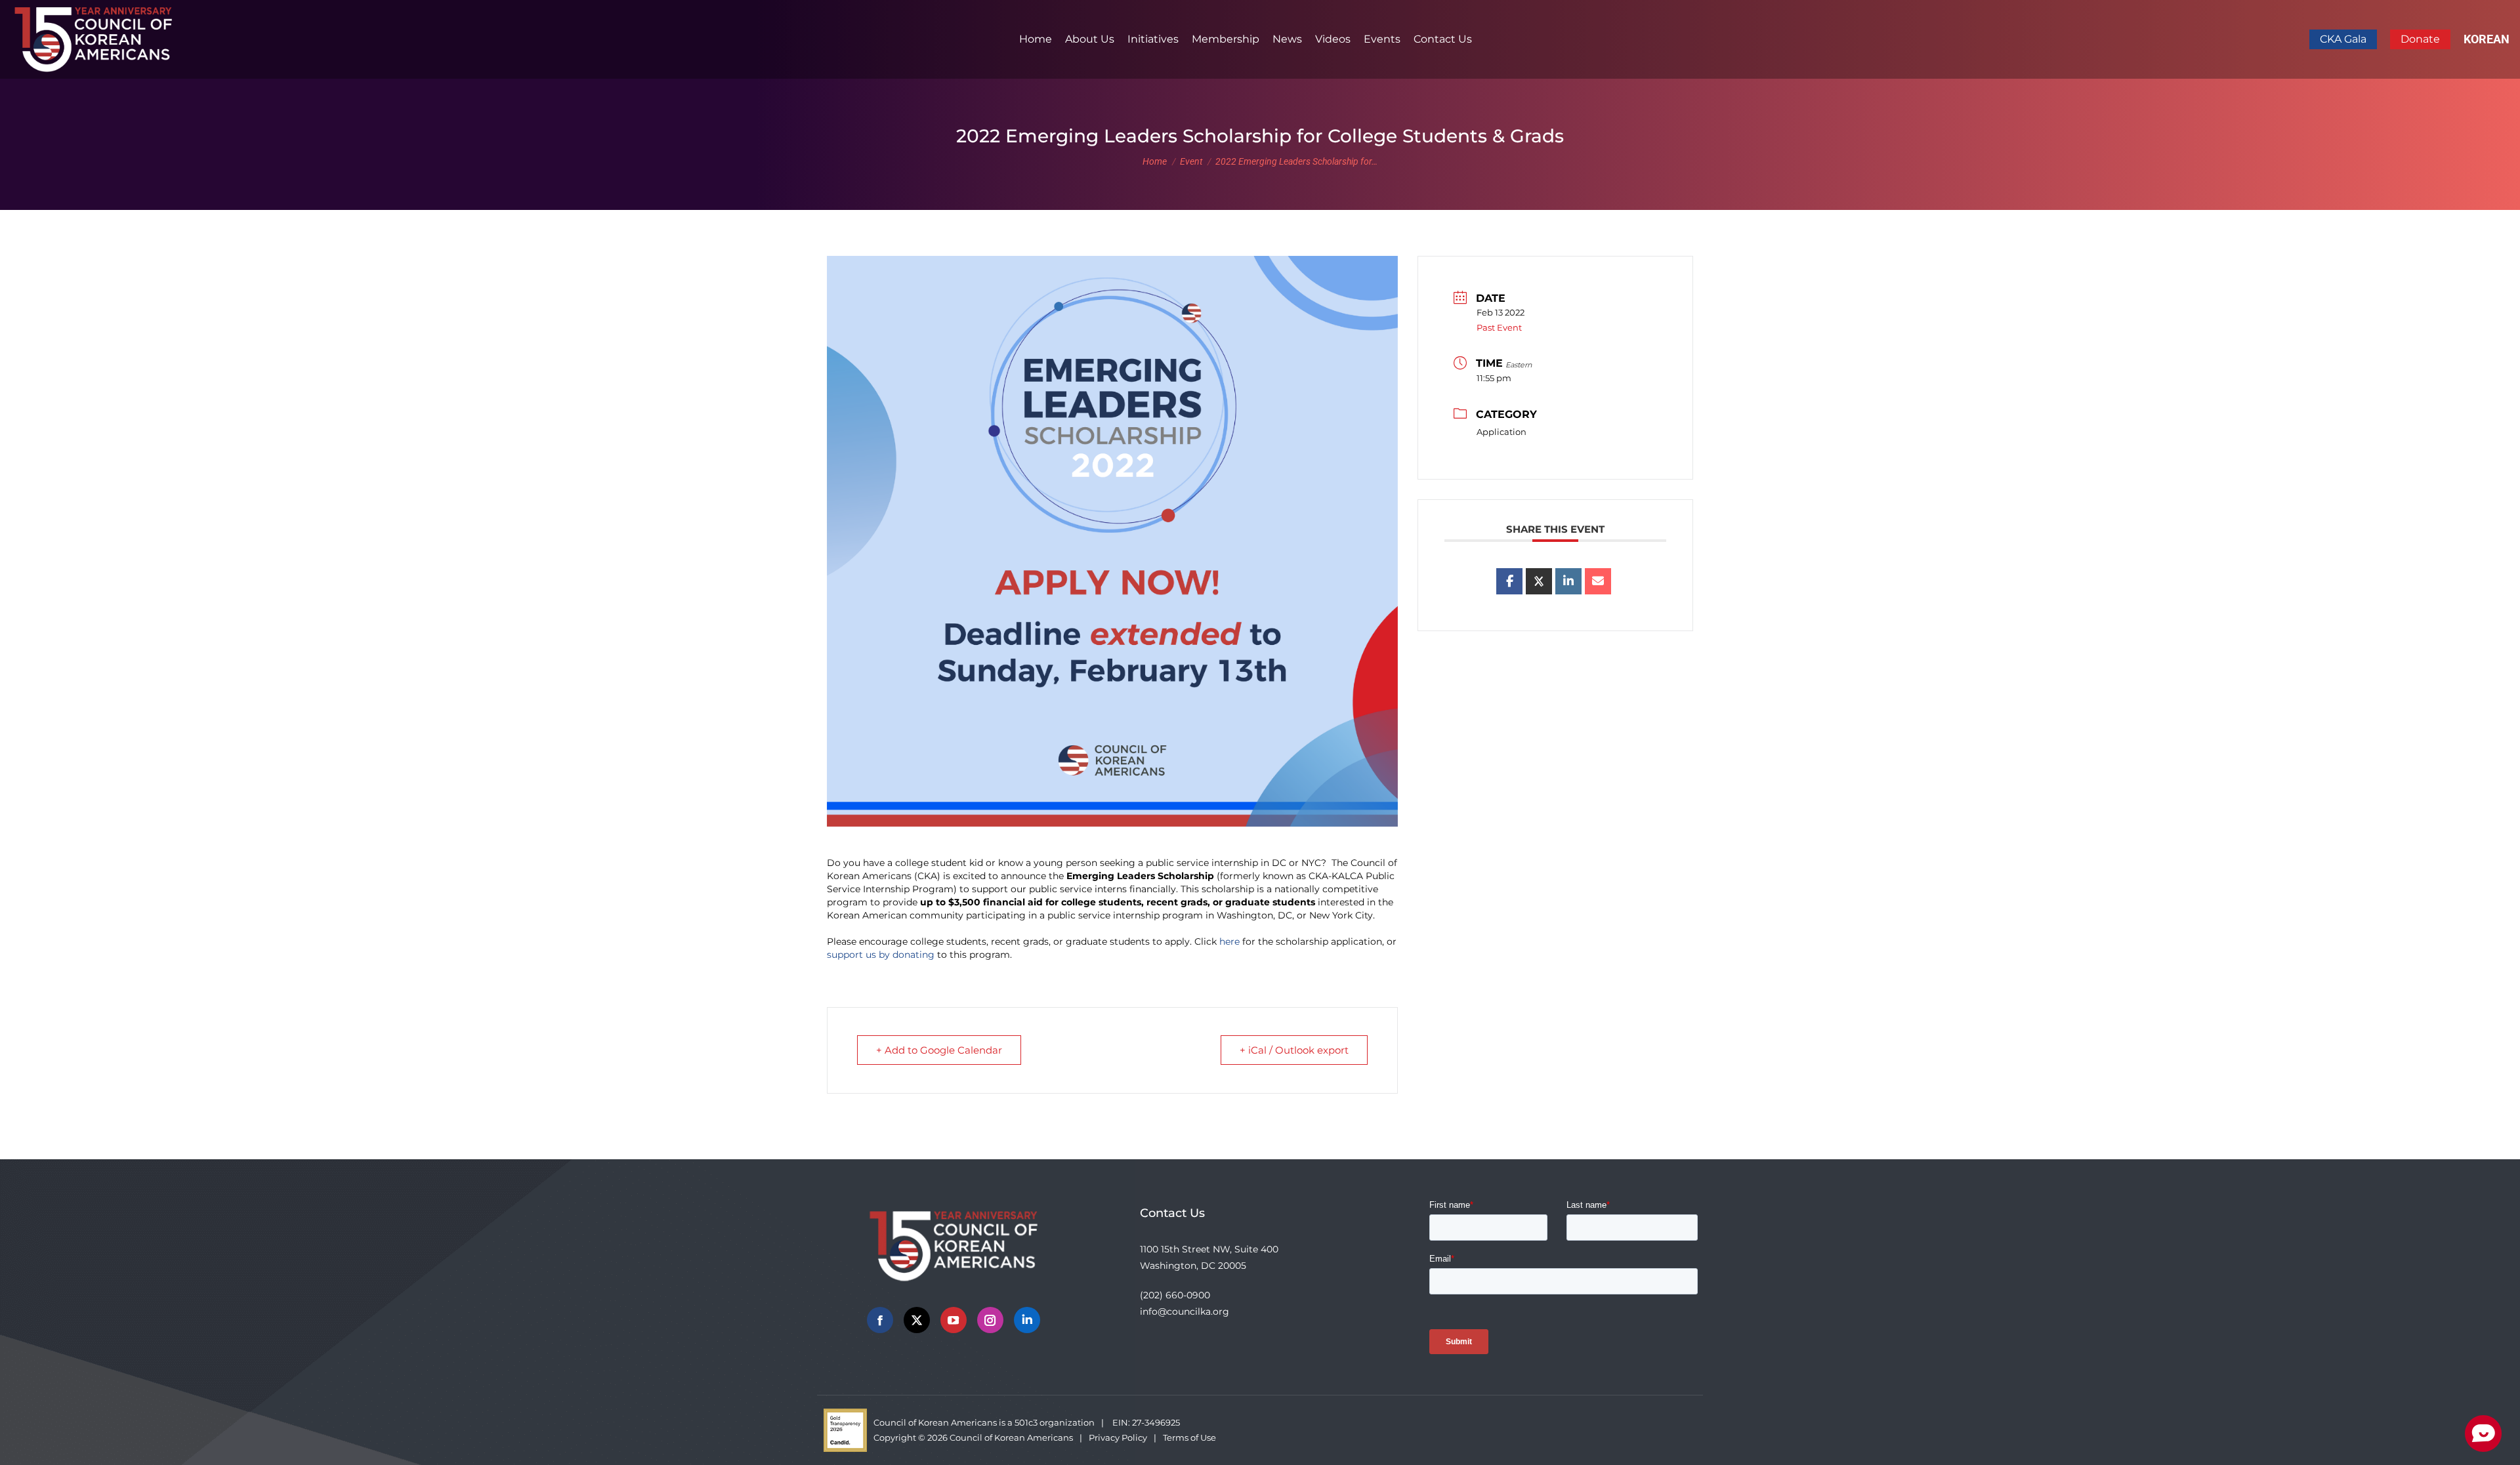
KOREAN (2487, 39)
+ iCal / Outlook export (1294, 1050)
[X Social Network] (1539, 581)
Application (1501, 432)
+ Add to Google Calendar (939, 1050)
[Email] (1598, 581)
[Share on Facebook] (1509, 581)
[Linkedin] (1568, 581)
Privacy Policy (1118, 1437)
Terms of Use (1189, 1437)
